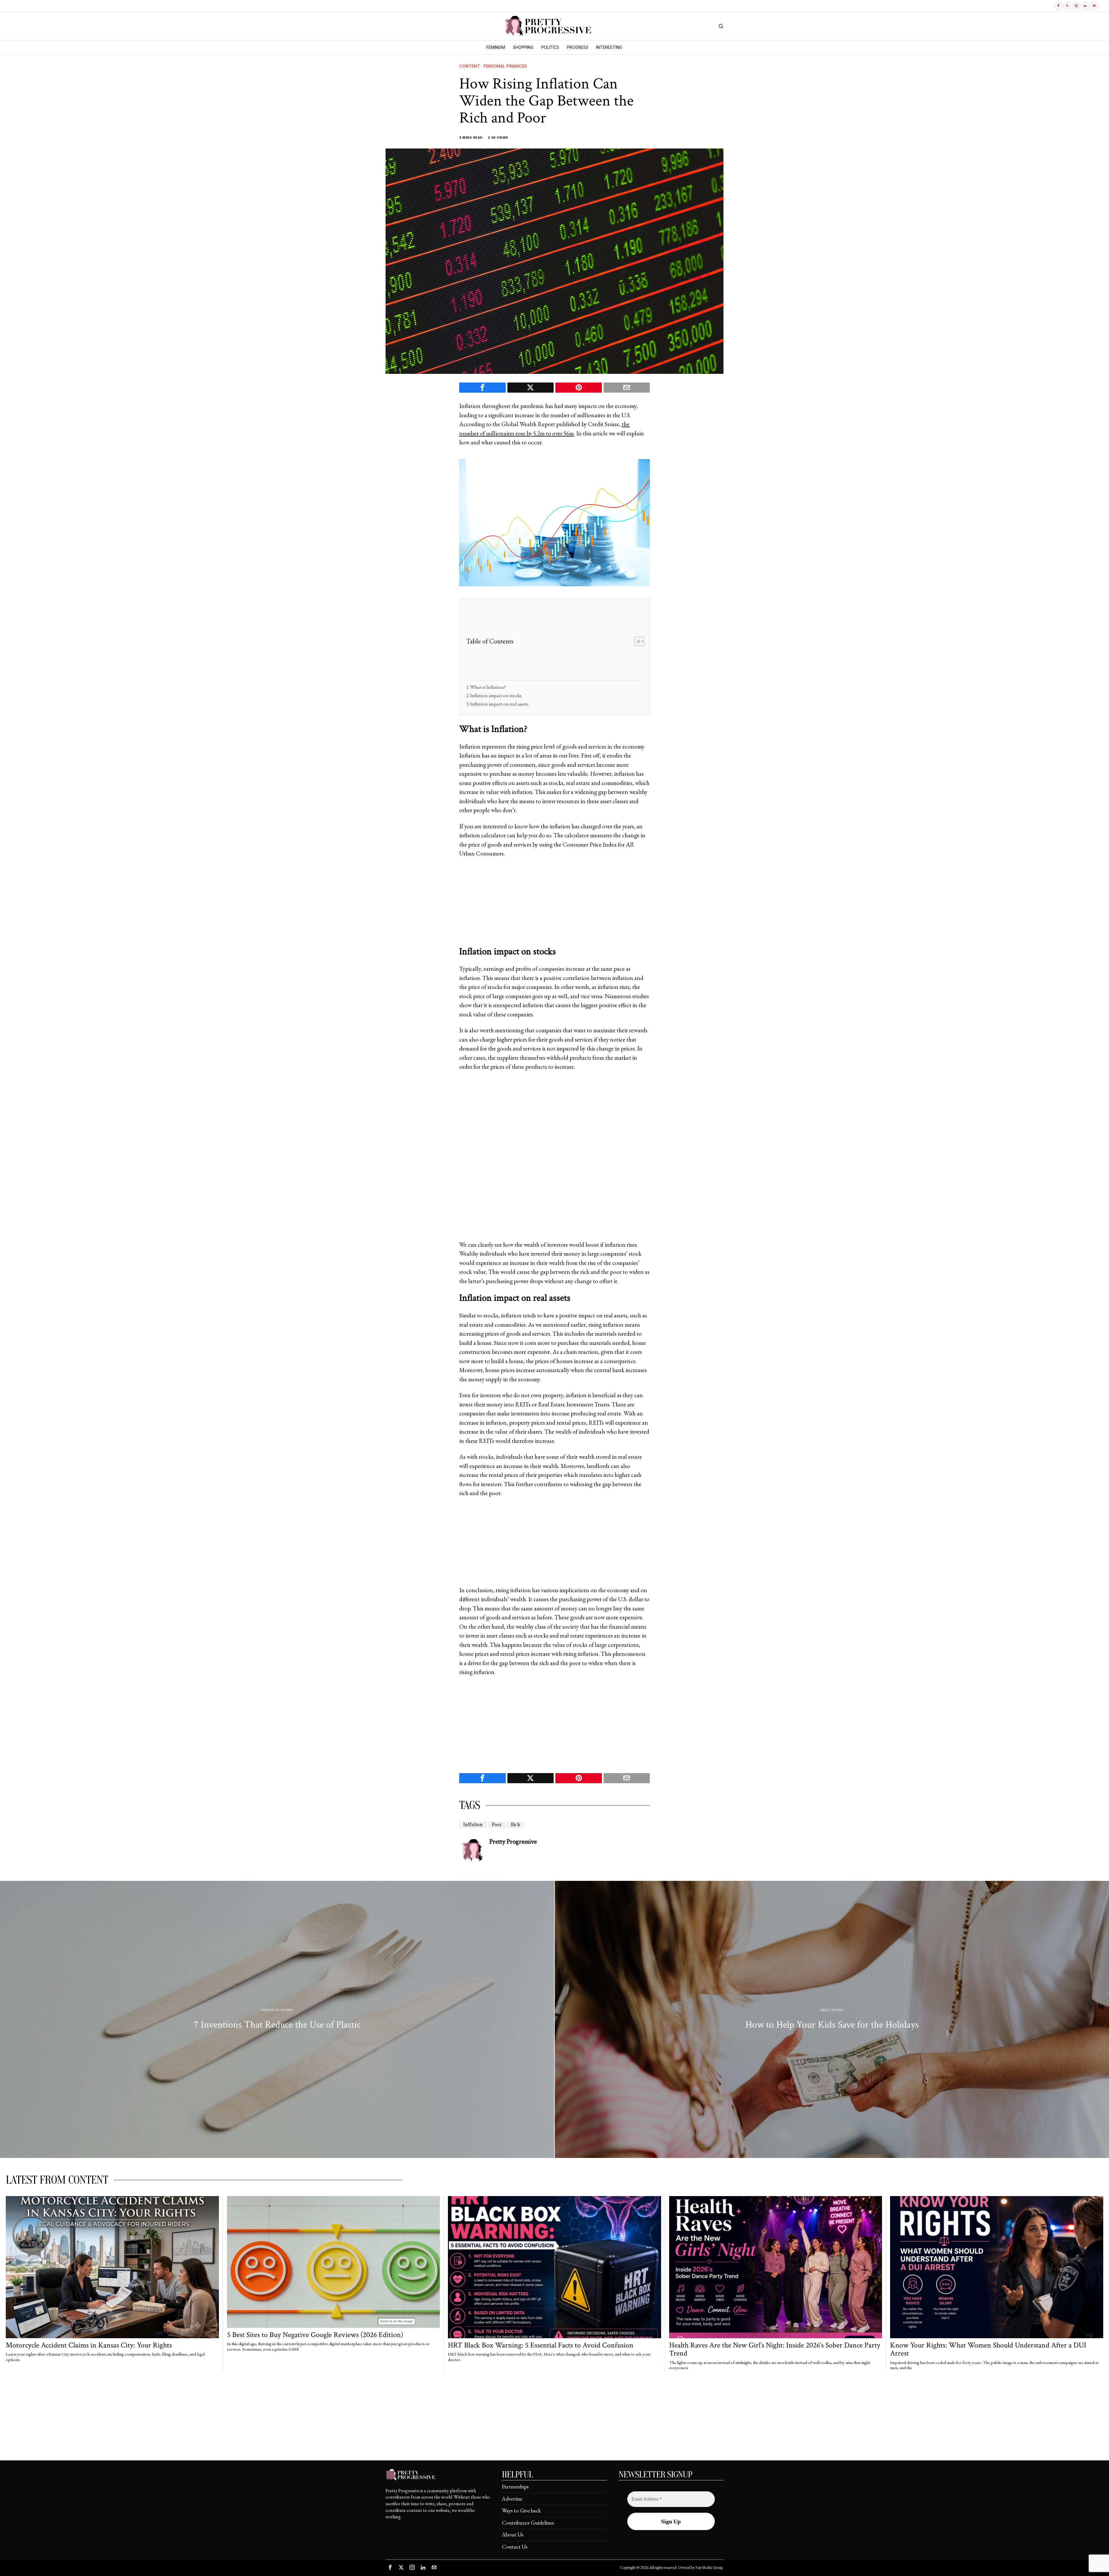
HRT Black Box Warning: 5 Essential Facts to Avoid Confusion (541, 2345)
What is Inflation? (488, 687)
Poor (497, 1825)
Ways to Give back (521, 2511)
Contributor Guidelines (528, 2523)
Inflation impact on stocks (496, 695)
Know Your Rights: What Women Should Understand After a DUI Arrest (988, 2349)
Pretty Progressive (513, 1842)
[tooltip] (1058, 6)
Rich (516, 1825)
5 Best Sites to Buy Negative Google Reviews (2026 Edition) (315, 2335)
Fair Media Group (709, 2567)
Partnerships (515, 2487)
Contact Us (515, 2547)
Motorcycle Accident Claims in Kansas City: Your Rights (89, 2345)
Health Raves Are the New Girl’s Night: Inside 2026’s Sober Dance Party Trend (775, 2349)
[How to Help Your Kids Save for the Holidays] (832, 2020)
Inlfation (473, 1825)
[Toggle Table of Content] (636, 641)
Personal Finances (505, 66)
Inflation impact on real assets (499, 704)
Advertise (512, 2499)
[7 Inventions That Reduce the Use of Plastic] (277, 2020)
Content (470, 66)
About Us (513, 2535)
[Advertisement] (560, 641)
